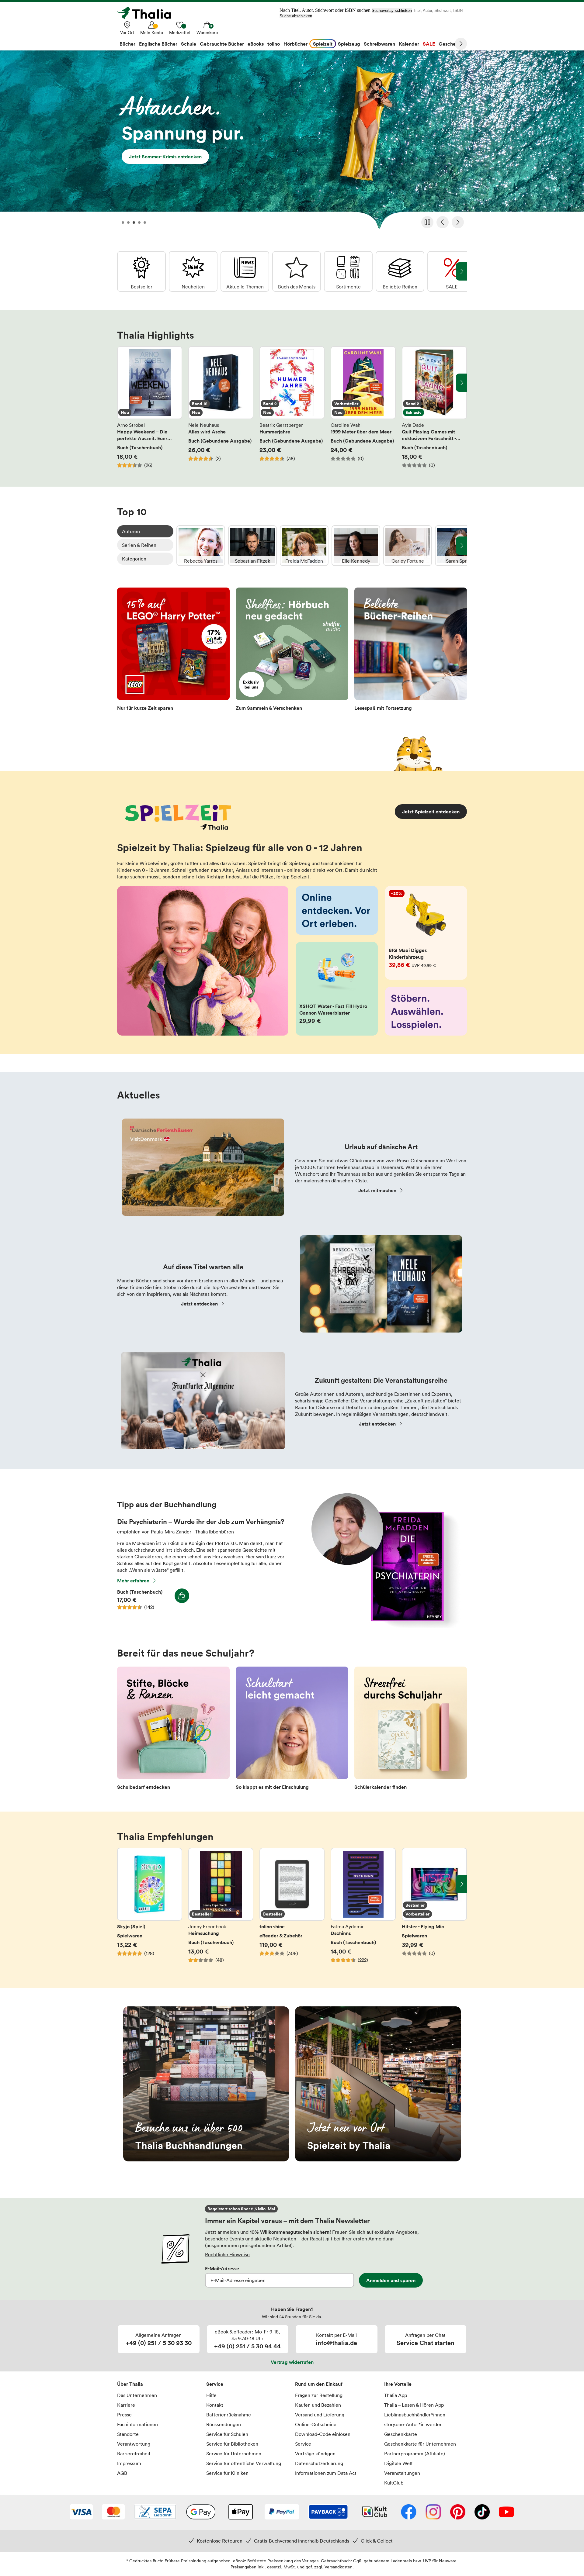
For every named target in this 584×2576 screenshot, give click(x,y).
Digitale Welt (398, 2463)
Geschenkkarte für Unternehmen (420, 2444)
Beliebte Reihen (400, 271)
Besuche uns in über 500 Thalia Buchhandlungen (206, 2084)
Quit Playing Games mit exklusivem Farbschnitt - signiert (434, 407)
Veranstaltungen (402, 2473)
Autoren (131, 531)
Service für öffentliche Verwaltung (244, 2463)
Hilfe (211, 2395)
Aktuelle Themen (245, 271)
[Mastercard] (113, 2512)
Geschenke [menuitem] (451, 44)
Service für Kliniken (227, 2473)
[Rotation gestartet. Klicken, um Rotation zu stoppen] (427, 222)
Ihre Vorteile (398, 2384)
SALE (452, 271)
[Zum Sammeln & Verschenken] (292, 651)
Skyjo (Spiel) (150, 1909)
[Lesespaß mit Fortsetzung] (411, 651)
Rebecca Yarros (201, 546)
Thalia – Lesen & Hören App (414, 2405)
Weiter (461, 44)
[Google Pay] (201, 2512)
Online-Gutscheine (316, 2424)
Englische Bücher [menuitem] (158, 44)
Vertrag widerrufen (292, 2362)
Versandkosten (339, 2567)
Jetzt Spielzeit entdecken (431, 812)
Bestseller (141, 271)
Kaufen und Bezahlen (318, 2405)
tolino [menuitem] (274, 44)
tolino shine (292, 1909)
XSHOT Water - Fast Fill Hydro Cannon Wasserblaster (337, 989)
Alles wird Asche (221, 407)
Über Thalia (130, 2384)
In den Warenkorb (182, 1596)
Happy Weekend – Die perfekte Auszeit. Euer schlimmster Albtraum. (150, 407)
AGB (122, 2473)
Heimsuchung (221, 1909)
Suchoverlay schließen (392, 10)
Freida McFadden (304, 546)
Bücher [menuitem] (127, 44)
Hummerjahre (292, 407)
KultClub (394, 2483)
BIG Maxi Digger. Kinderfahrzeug (426, 933)
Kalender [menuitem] (409, 44)
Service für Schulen (227, 2434)
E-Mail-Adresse (222, 2268)
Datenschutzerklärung (319, 2463)
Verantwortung (134, 2444)
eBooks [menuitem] (256, 44)
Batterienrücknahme (229, 2415)
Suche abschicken (296, 16)
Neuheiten (193, 271)
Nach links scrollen (123, 383)
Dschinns (363, 1909)
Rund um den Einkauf (319, 2384)
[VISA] (81, 2512)
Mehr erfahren (133, 1581)
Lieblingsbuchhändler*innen (415, 2415)
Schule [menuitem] (189, 44)
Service (215, 2384)
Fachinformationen (137, 2424)
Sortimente (348, 271)
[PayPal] (282, 2512)
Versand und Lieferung (320, 2415)
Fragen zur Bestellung (319, 2395)
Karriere (126, 2405)
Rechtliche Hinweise (227, 2254)
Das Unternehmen (137, 2395)
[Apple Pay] (240, 2512)
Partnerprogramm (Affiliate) (415, 2454)
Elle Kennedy (356, 546)
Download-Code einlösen (323, 2434)
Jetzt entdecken (199, 1304)
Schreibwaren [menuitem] (379, 44)
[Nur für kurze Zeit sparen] (173, 651)
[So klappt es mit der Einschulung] (292, 1730)
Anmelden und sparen (391, 2280)
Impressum (129, 2463)
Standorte (128, 2434)
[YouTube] (506, 2512)
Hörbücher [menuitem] (295, 44)
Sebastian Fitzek (252, 546)
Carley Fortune (408, 546)
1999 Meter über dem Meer (363, 407)
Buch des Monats (297, 271)
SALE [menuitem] (429, 44)
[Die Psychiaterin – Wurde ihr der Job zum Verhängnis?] (382, 1626)
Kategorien (134, 559)
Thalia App (396, 2395)
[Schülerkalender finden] (411, 1730)
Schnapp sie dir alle (292, 142)
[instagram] (433, 2512)
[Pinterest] (458, 2512)
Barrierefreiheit (134, 2454)
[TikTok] (482, 2512)
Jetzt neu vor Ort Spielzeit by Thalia (378, 2084)
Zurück (443, 222)
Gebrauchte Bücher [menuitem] (222, 44)
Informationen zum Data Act (326, 2473)
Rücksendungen (224, 2424)
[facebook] (409, 2512)
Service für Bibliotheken (232, 2444)
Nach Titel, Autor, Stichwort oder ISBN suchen (325, 10)
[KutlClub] (375, 2512)
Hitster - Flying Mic (434, 1909)
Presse (124, 2415)
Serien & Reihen (139, 545)
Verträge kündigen (315, 2454)
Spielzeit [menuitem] (323, 44)
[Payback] (328, 2512)
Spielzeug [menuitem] (349, 44)
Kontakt (215, 2405)
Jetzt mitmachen (377, 1190)
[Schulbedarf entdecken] (173, 1730)
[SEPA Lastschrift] (155, 2512)
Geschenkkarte (401, 2434)
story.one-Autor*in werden (413, 2424)
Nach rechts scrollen (461, 383)
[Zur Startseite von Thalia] (148, 13)
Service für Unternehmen (234, 2454)
